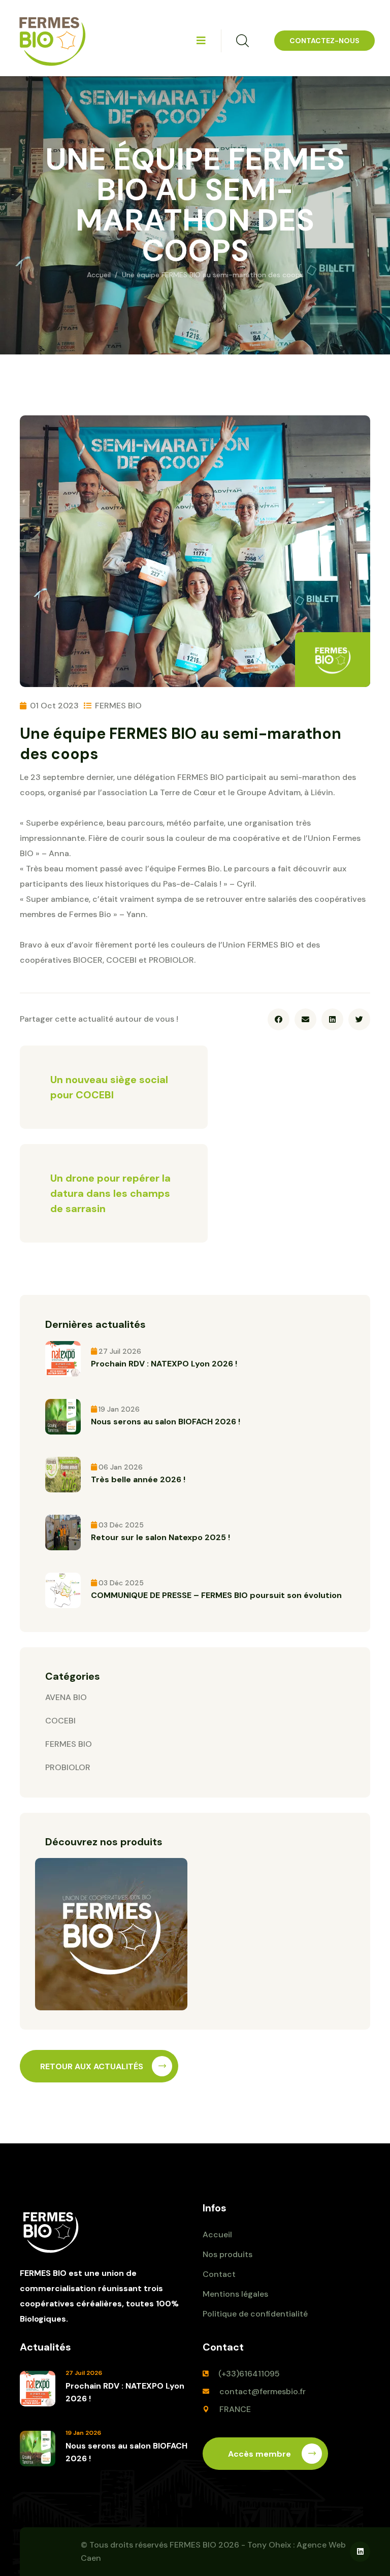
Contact (219, 2274)
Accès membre (261, 2454)
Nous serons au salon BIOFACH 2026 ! (166, 1422)
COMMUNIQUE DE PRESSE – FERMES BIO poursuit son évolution (216, 1595)
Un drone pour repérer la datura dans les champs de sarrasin (110, 1193)
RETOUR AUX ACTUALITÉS (92, 2066)
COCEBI (60, 1721)
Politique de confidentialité (255, 2314)
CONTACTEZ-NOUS (324, 41)
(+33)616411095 (249, 2374)
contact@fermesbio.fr (263, 2391)
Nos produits (227, 2254)
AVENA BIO (66, 1697)
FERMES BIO (69, 1744)
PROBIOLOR (68, 1767)
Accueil (99, 275)
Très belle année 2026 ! (138, 1479)
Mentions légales (235, 2294)
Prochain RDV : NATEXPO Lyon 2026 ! (164, 1364)
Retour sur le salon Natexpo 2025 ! (160, 1537)
